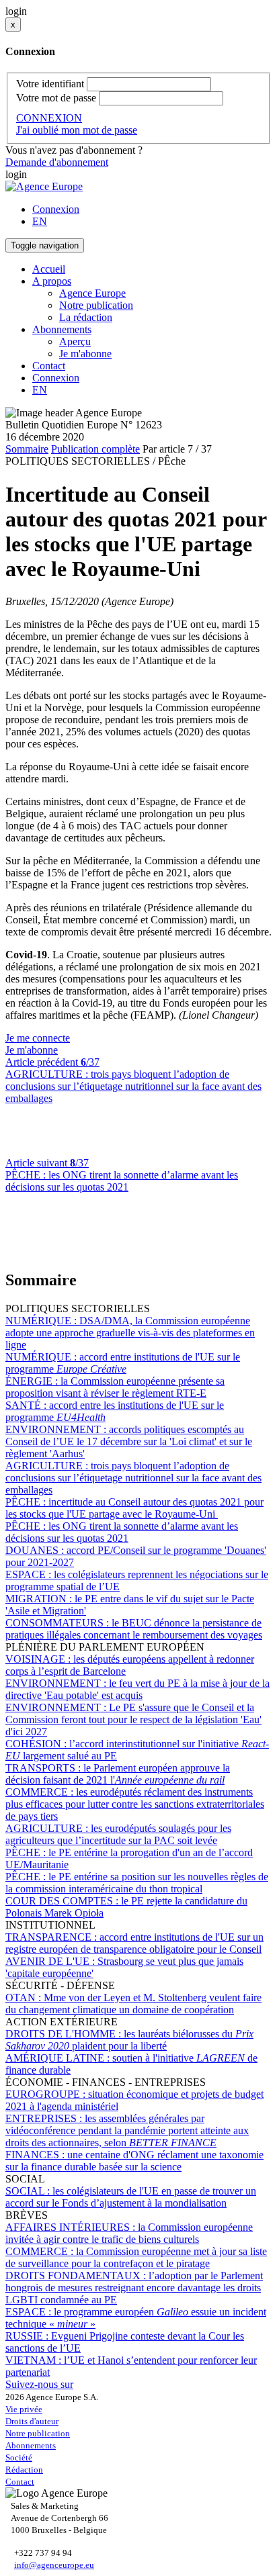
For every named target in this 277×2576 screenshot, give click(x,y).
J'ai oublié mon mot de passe (77, 130)
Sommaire (27, 449)
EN (40, 221)
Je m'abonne (85, 354)
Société (19, 2457)
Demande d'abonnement (57, 162)
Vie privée (24, 2409)
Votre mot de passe (56, 98)
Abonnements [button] (62, 329)
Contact (49, 366)
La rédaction (86, 317)
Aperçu (75, 341)
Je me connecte (38, 1038)
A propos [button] (52, 281)
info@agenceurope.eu (54, 2565)
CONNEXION (49, 118)
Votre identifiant (50, 84)
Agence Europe (92, 293)
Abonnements (31, 2445)
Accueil (49, 269)
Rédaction (24, 2470)
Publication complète (95, 449)
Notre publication (96, 305)
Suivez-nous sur (39, 2384)
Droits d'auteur (32, 2421)
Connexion (56, 209)
